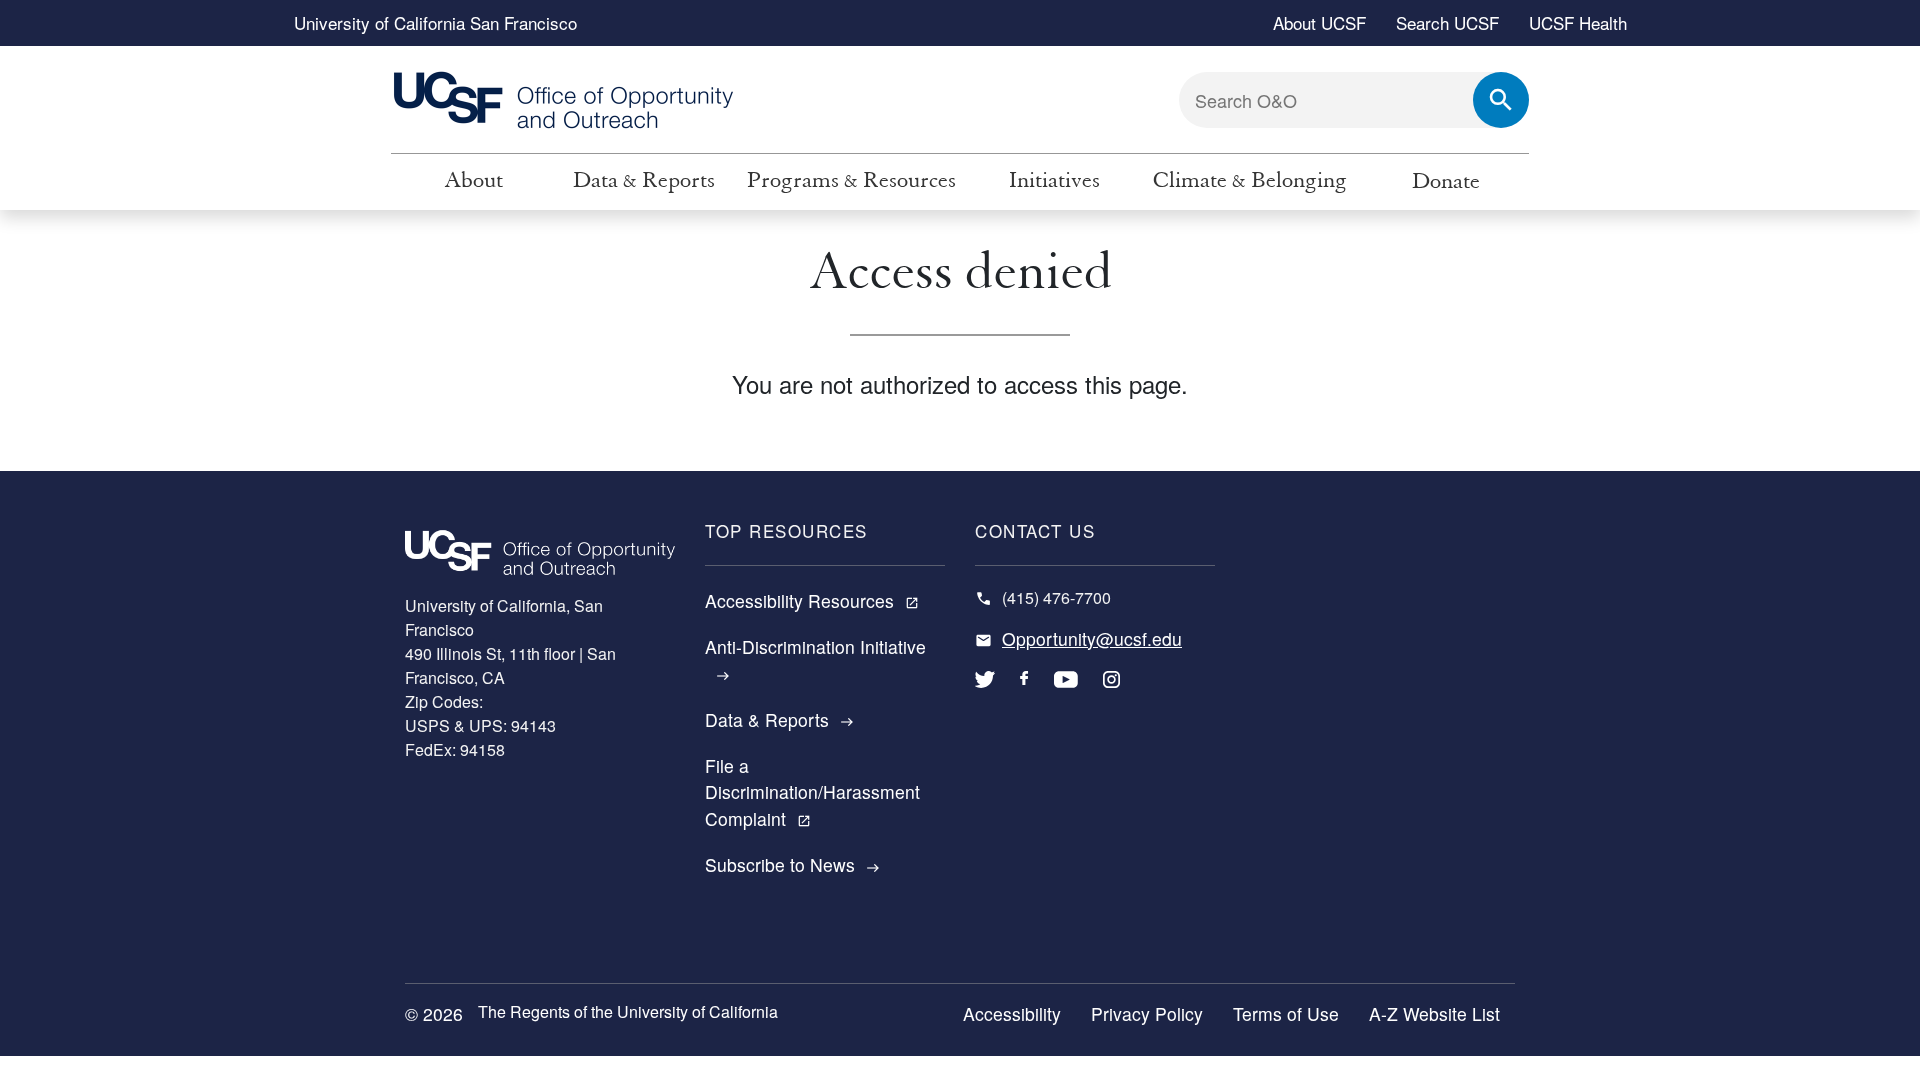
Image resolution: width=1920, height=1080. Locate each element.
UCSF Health (1578, 22)
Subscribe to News (792, 864)
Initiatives (1054, 180)
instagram (1111, 694)
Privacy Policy (1147, 1013)
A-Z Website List (1434, 1013)
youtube (1066, 694)
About (473, 180)
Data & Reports (644, 180)
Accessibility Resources (812, 600)
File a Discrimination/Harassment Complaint (812, 792)
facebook (1024, 694)
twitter (985, 694)
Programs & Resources (851, 180)
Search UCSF (1447, 22)
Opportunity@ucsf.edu (1092, 638)
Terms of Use (1286, 1013)
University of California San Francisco (435, 22)
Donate (1446, 181)
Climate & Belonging (1250, 180)
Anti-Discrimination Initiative (815, 658)
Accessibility (1012, 1013)
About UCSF (1319, 22)
